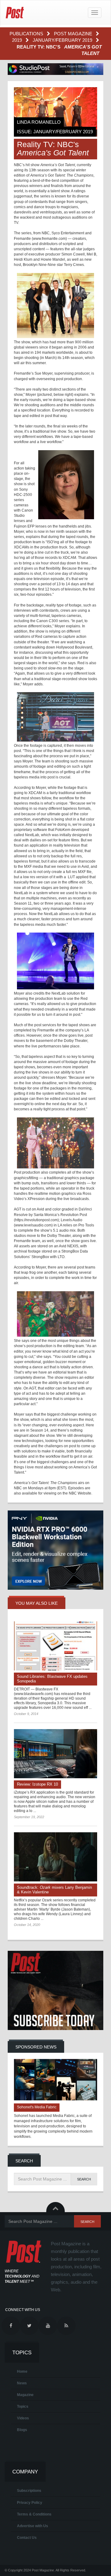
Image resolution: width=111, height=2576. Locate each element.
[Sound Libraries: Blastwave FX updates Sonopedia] (55, 1646)
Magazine (25, 2395)
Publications (27, 34)
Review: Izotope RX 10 (37, 1784)
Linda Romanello (39, 122)
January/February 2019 (63, 40)
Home (22, 2371)
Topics (23, 2406)
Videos (23, 2418)
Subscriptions (29, 2491)
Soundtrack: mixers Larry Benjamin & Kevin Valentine (54, 1890)
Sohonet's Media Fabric (37, 2107)
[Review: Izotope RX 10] (55, 1754)
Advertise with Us (33, 2526)
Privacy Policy (30, 2503)
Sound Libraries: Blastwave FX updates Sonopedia (52, 1679)
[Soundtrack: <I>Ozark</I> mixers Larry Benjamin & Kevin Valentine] (55, 1857)
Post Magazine (74, 34)
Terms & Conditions (34, 2514)
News (22, 2383)
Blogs (22, 2430)
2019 (18, 40)
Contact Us (27, 2538)
